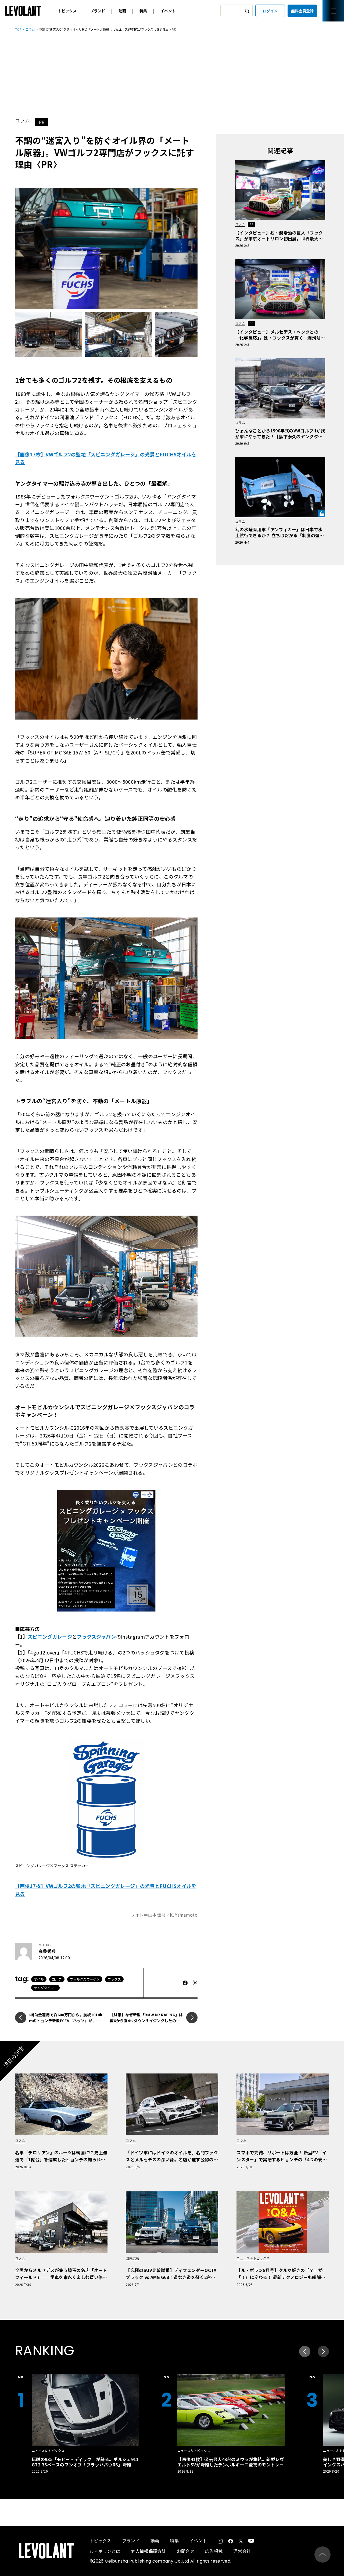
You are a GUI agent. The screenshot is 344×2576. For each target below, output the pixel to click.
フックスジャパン (96, 1636)
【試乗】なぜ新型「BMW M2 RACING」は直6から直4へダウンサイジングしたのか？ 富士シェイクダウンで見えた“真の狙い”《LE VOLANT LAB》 (146, 2024)
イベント (168, 11)
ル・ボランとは (105, 2551)
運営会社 (242, 2551)
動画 (122, 11)
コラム (30, 29)
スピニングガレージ (50, 1636)
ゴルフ (57, 1979)
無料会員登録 (302, 11)
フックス (114, 1979)
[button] (323, 2351)
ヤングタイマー (45, 1988)
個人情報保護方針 (148, 2551)
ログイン (270, 11)
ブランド (98, 11)
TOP (18, 29)
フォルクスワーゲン (85, 1979)
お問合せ (186, 2551)
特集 (143, 11)
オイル (39, 1979)
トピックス (67, 11)
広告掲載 (214, 2551)
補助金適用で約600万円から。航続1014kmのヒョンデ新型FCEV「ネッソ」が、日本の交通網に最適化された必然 (66, 2021)
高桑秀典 (47, 1951)
